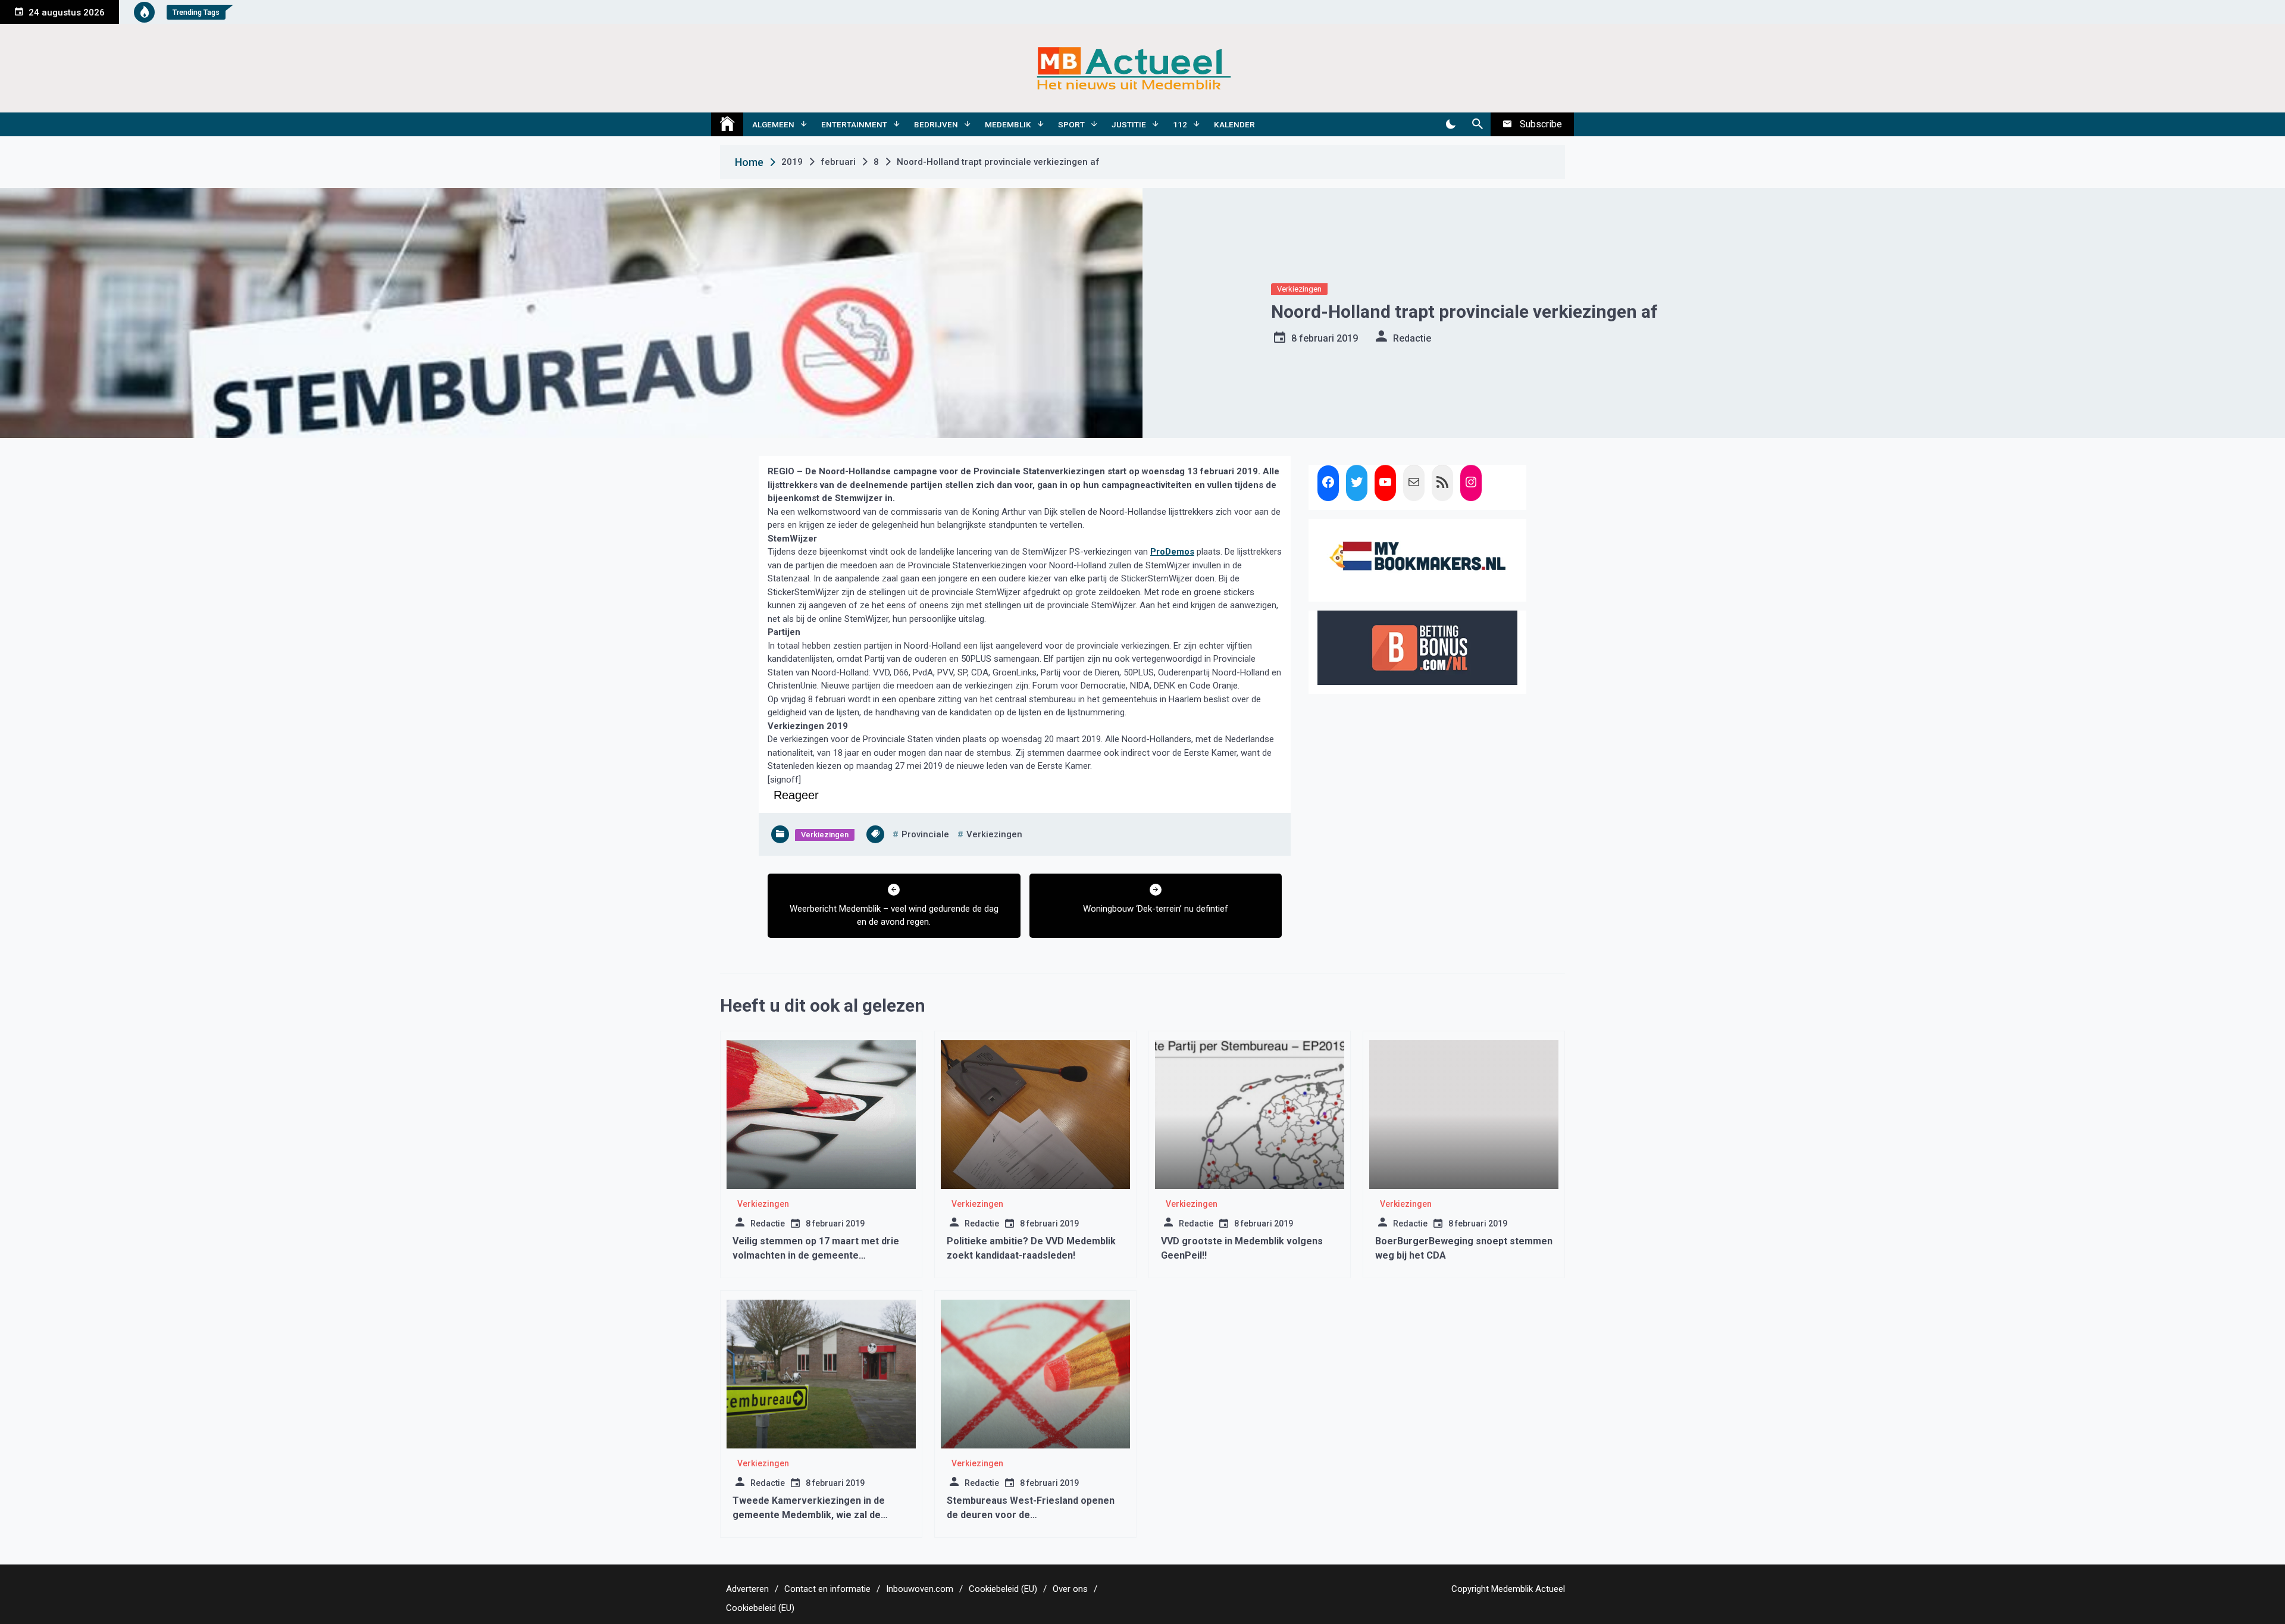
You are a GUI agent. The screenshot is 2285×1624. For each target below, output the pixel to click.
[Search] (1477, 124)
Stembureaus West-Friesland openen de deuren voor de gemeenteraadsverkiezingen (1031, 1515)
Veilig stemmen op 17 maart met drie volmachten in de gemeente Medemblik (816, 1255)
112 (1180, 124)
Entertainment (854, 124)
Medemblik (1008, 124)
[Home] (727, 124)
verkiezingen (994, 834)
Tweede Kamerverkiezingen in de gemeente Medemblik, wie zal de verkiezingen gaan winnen (809, 1515)
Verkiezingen (1299, 289)
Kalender (1234, 124)
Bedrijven (936, 124)
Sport (1071, 124)
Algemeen (773, 124)
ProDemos (1172, 552)
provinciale (925, 834)
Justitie (1129, 124)
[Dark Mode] (1450, 124)
